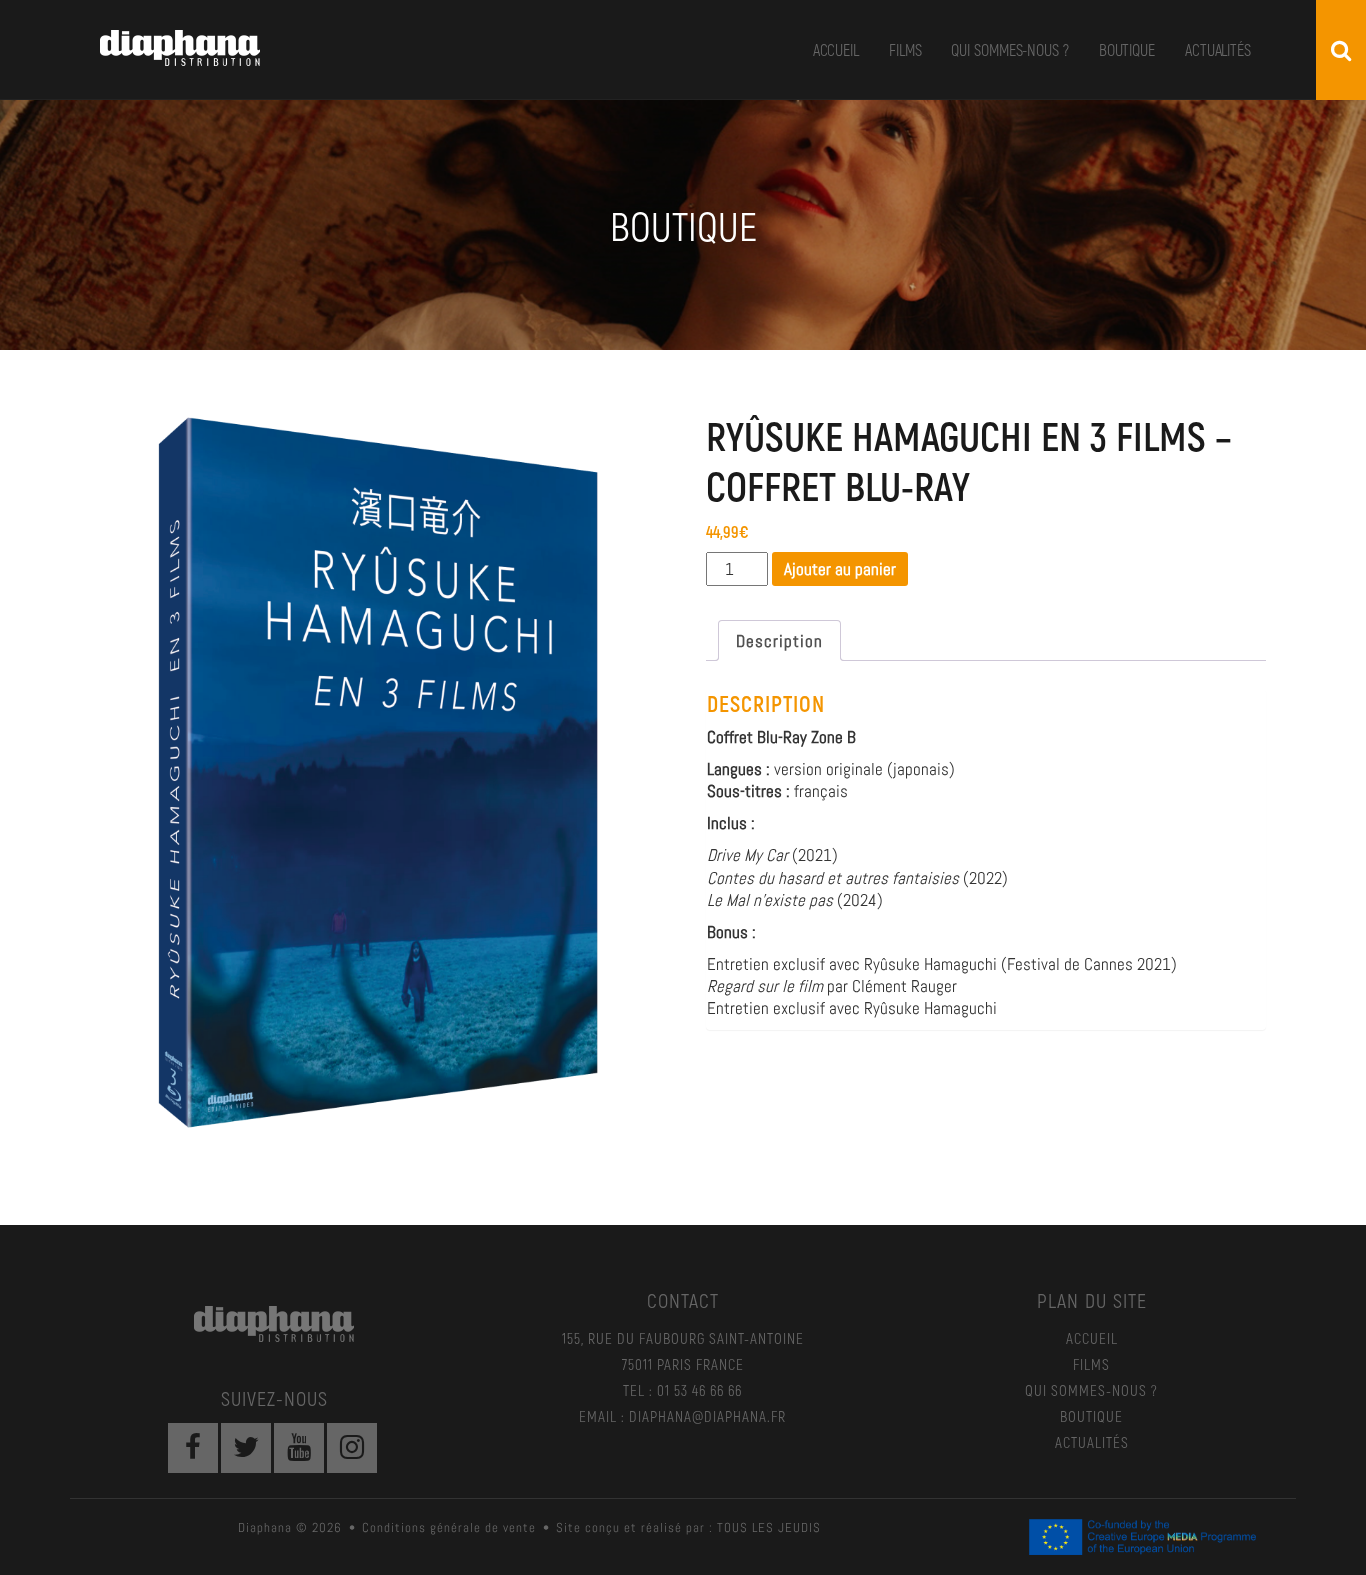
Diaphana (180, 48)
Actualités (1218, 49)
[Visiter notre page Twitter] (246, 1448)
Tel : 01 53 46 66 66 (682, 1390)
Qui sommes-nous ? (1009, 49)
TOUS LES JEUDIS (769, 1527)
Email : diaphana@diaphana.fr (682, 1416)
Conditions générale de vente (449, 1527)
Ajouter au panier (840, 569)
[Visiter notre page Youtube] (299, 1448)
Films (905, 49)
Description (779, 641)
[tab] (779, 640)
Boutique (1127, 49)
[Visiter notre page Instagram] (352, 1448)
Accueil (836, 49)
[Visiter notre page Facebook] (193, 1448)
